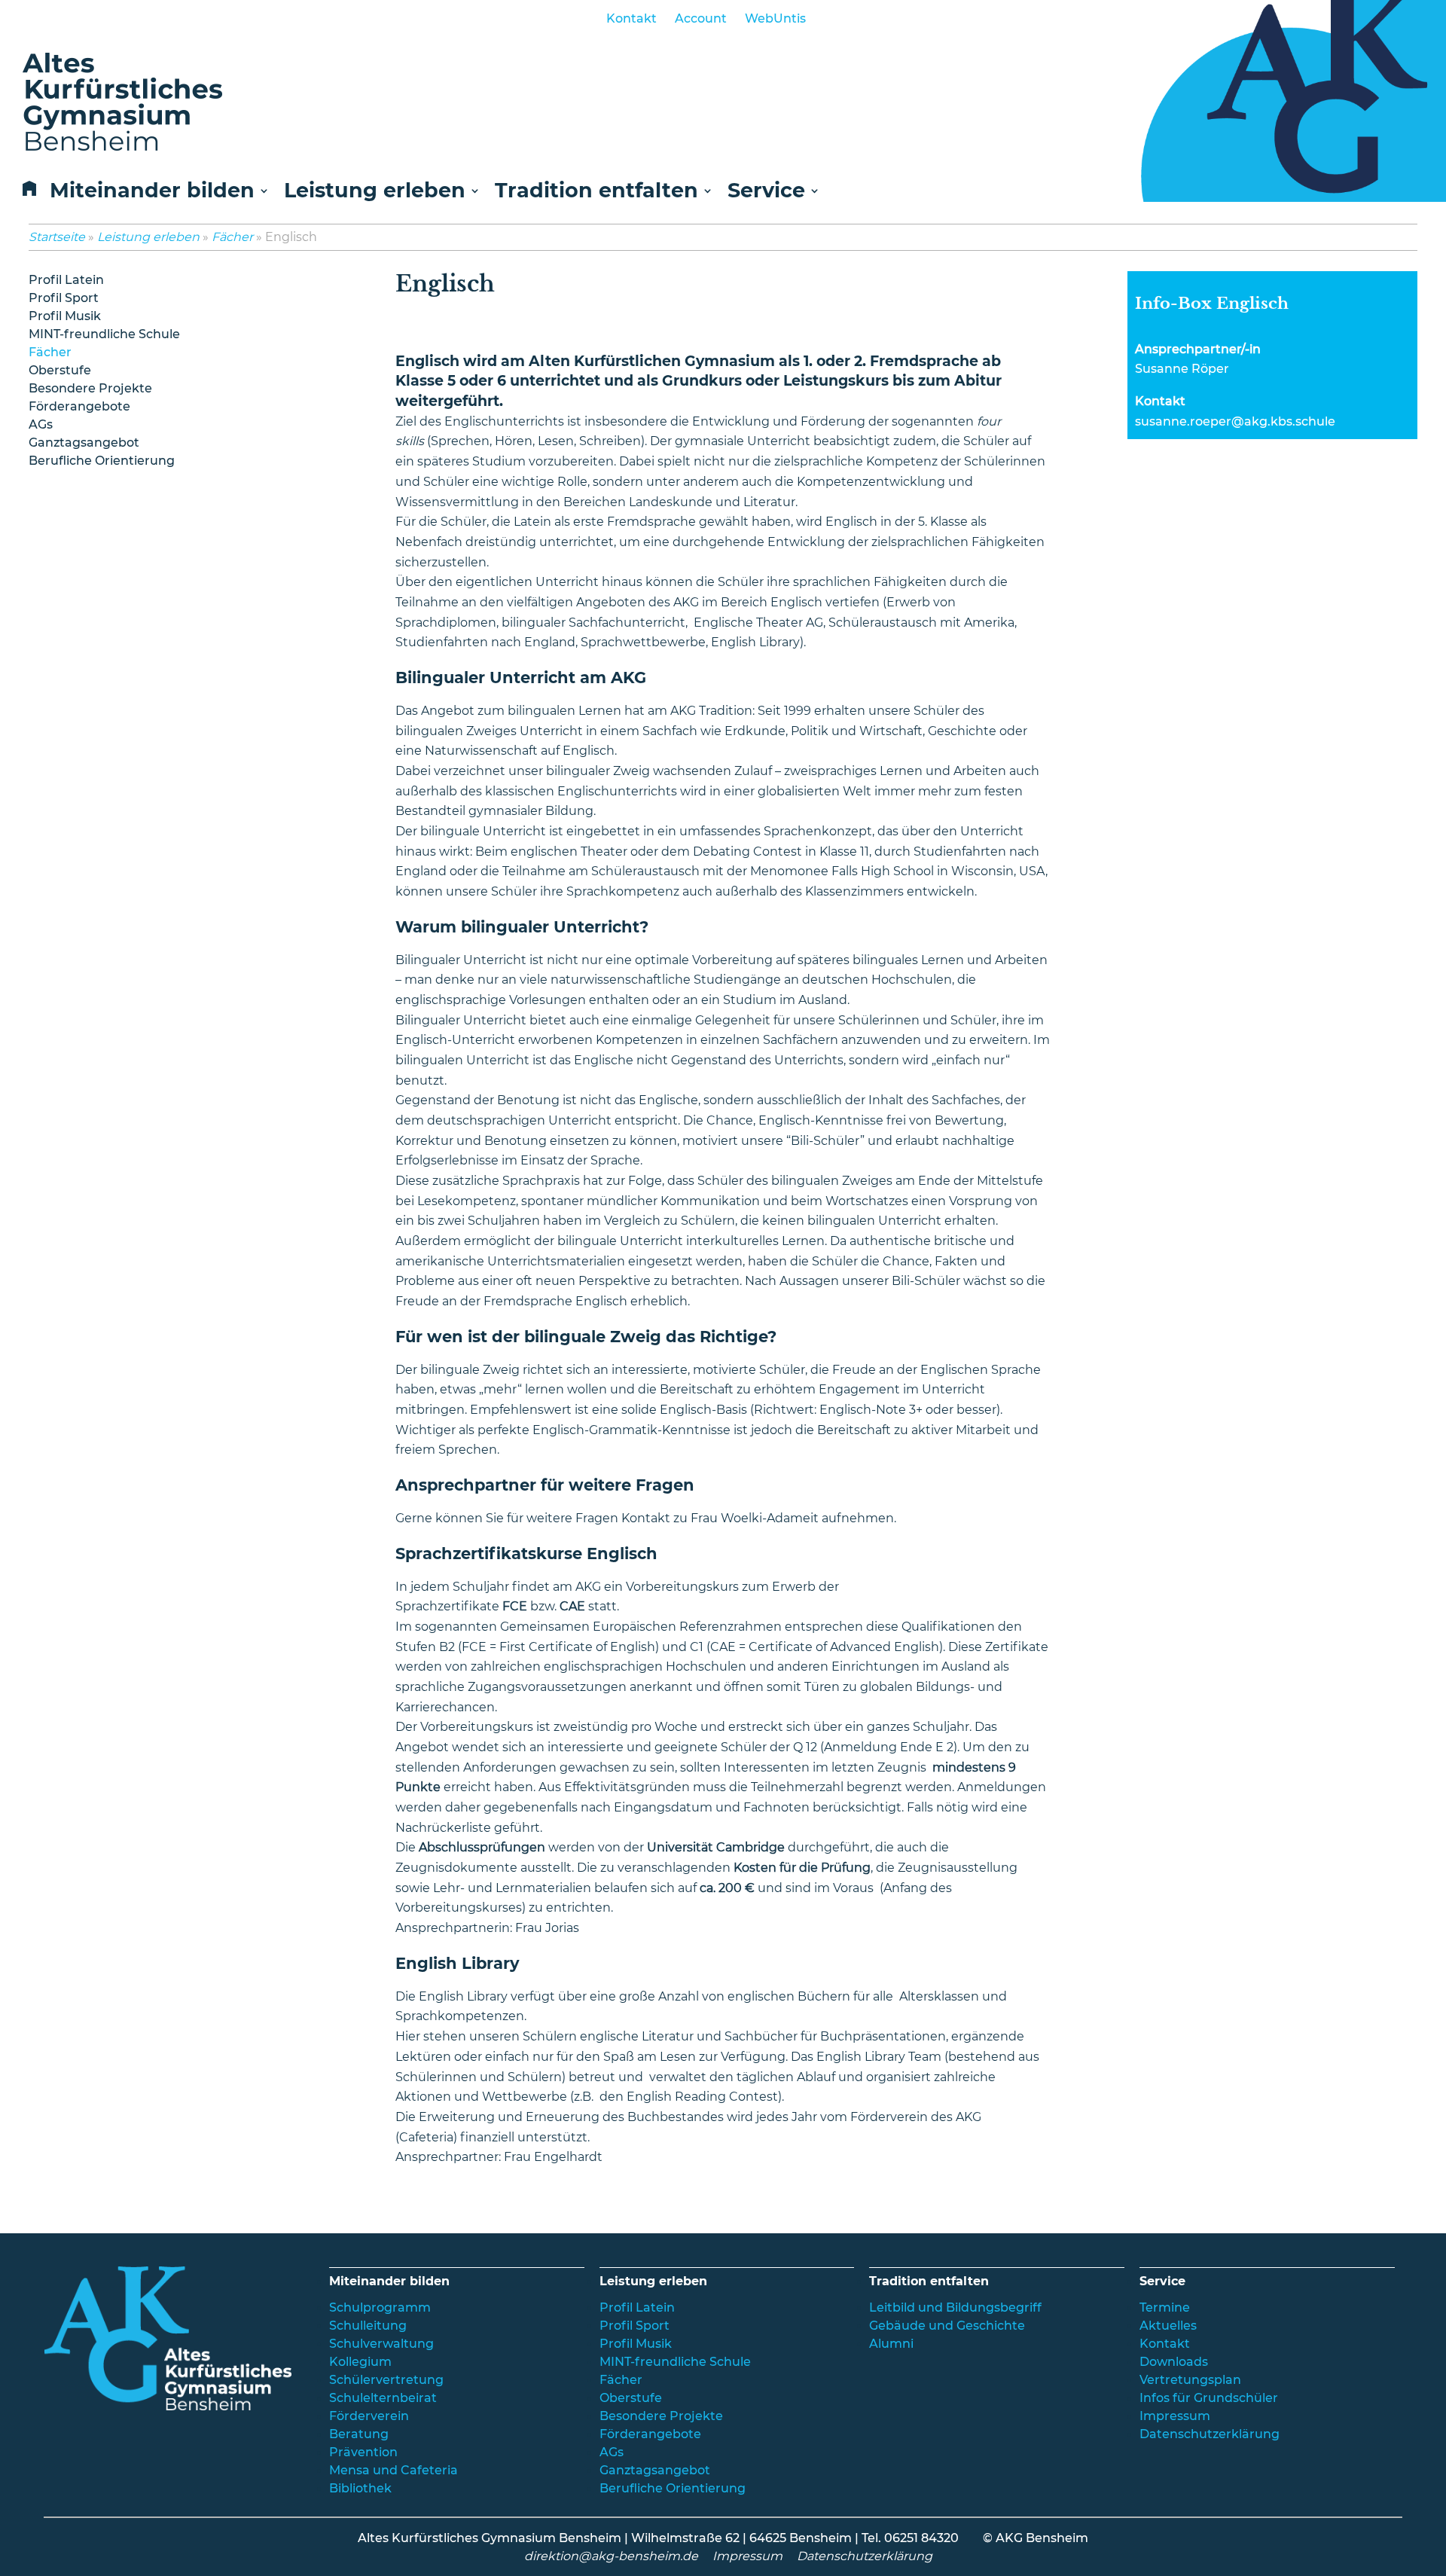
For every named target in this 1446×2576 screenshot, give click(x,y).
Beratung (359, 2434)
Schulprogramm (380, 2307)
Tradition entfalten (596, 192)
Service (766, 192)
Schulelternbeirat (383, 2398)
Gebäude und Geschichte (947, 2326)
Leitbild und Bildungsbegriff (955, 2307)
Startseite (57, 237)
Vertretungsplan (1190, 2380)
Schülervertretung (386, 2380)
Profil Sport (64, 298)
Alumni (891, 2344)
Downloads (1174, 2362)
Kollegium (360, 2362)
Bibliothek (360, 2488)
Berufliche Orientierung (102, 461)
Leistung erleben (375, 192)
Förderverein (369, 2416)
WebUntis (775, 18)
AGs (41, 424)
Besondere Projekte (90, 388)
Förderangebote (79, 406)
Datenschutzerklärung (1210, 2434)
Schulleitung (368, 2326)
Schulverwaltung (381, 2344)
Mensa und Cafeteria (394, 2470)
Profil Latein (66, 280)
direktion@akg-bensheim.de (611, 2556)
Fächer (232, 237)
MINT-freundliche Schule (104, 334)
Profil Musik (65, 316)
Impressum (1175, 2416)
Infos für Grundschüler (1209, 2398)
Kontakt (631, 18)
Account (701, 18)
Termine (1165, 2307)
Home (26, 193)
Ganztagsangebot (84, 443)
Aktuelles (1168, 2326)
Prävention (363, 2452)
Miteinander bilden (152, 192)
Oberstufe (60, 370)
